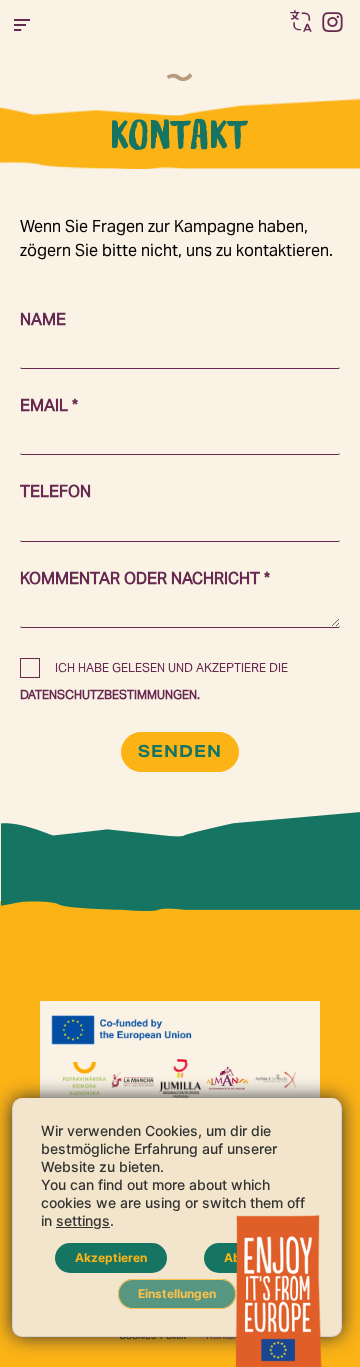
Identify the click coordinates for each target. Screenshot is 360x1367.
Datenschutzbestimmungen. (110, 694)
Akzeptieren (111, 1257)
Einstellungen (177, 1293)
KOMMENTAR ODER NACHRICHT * (145, 578)
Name (43, 319)
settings (83, 1220)
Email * (49, 405)
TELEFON (55, 491)
